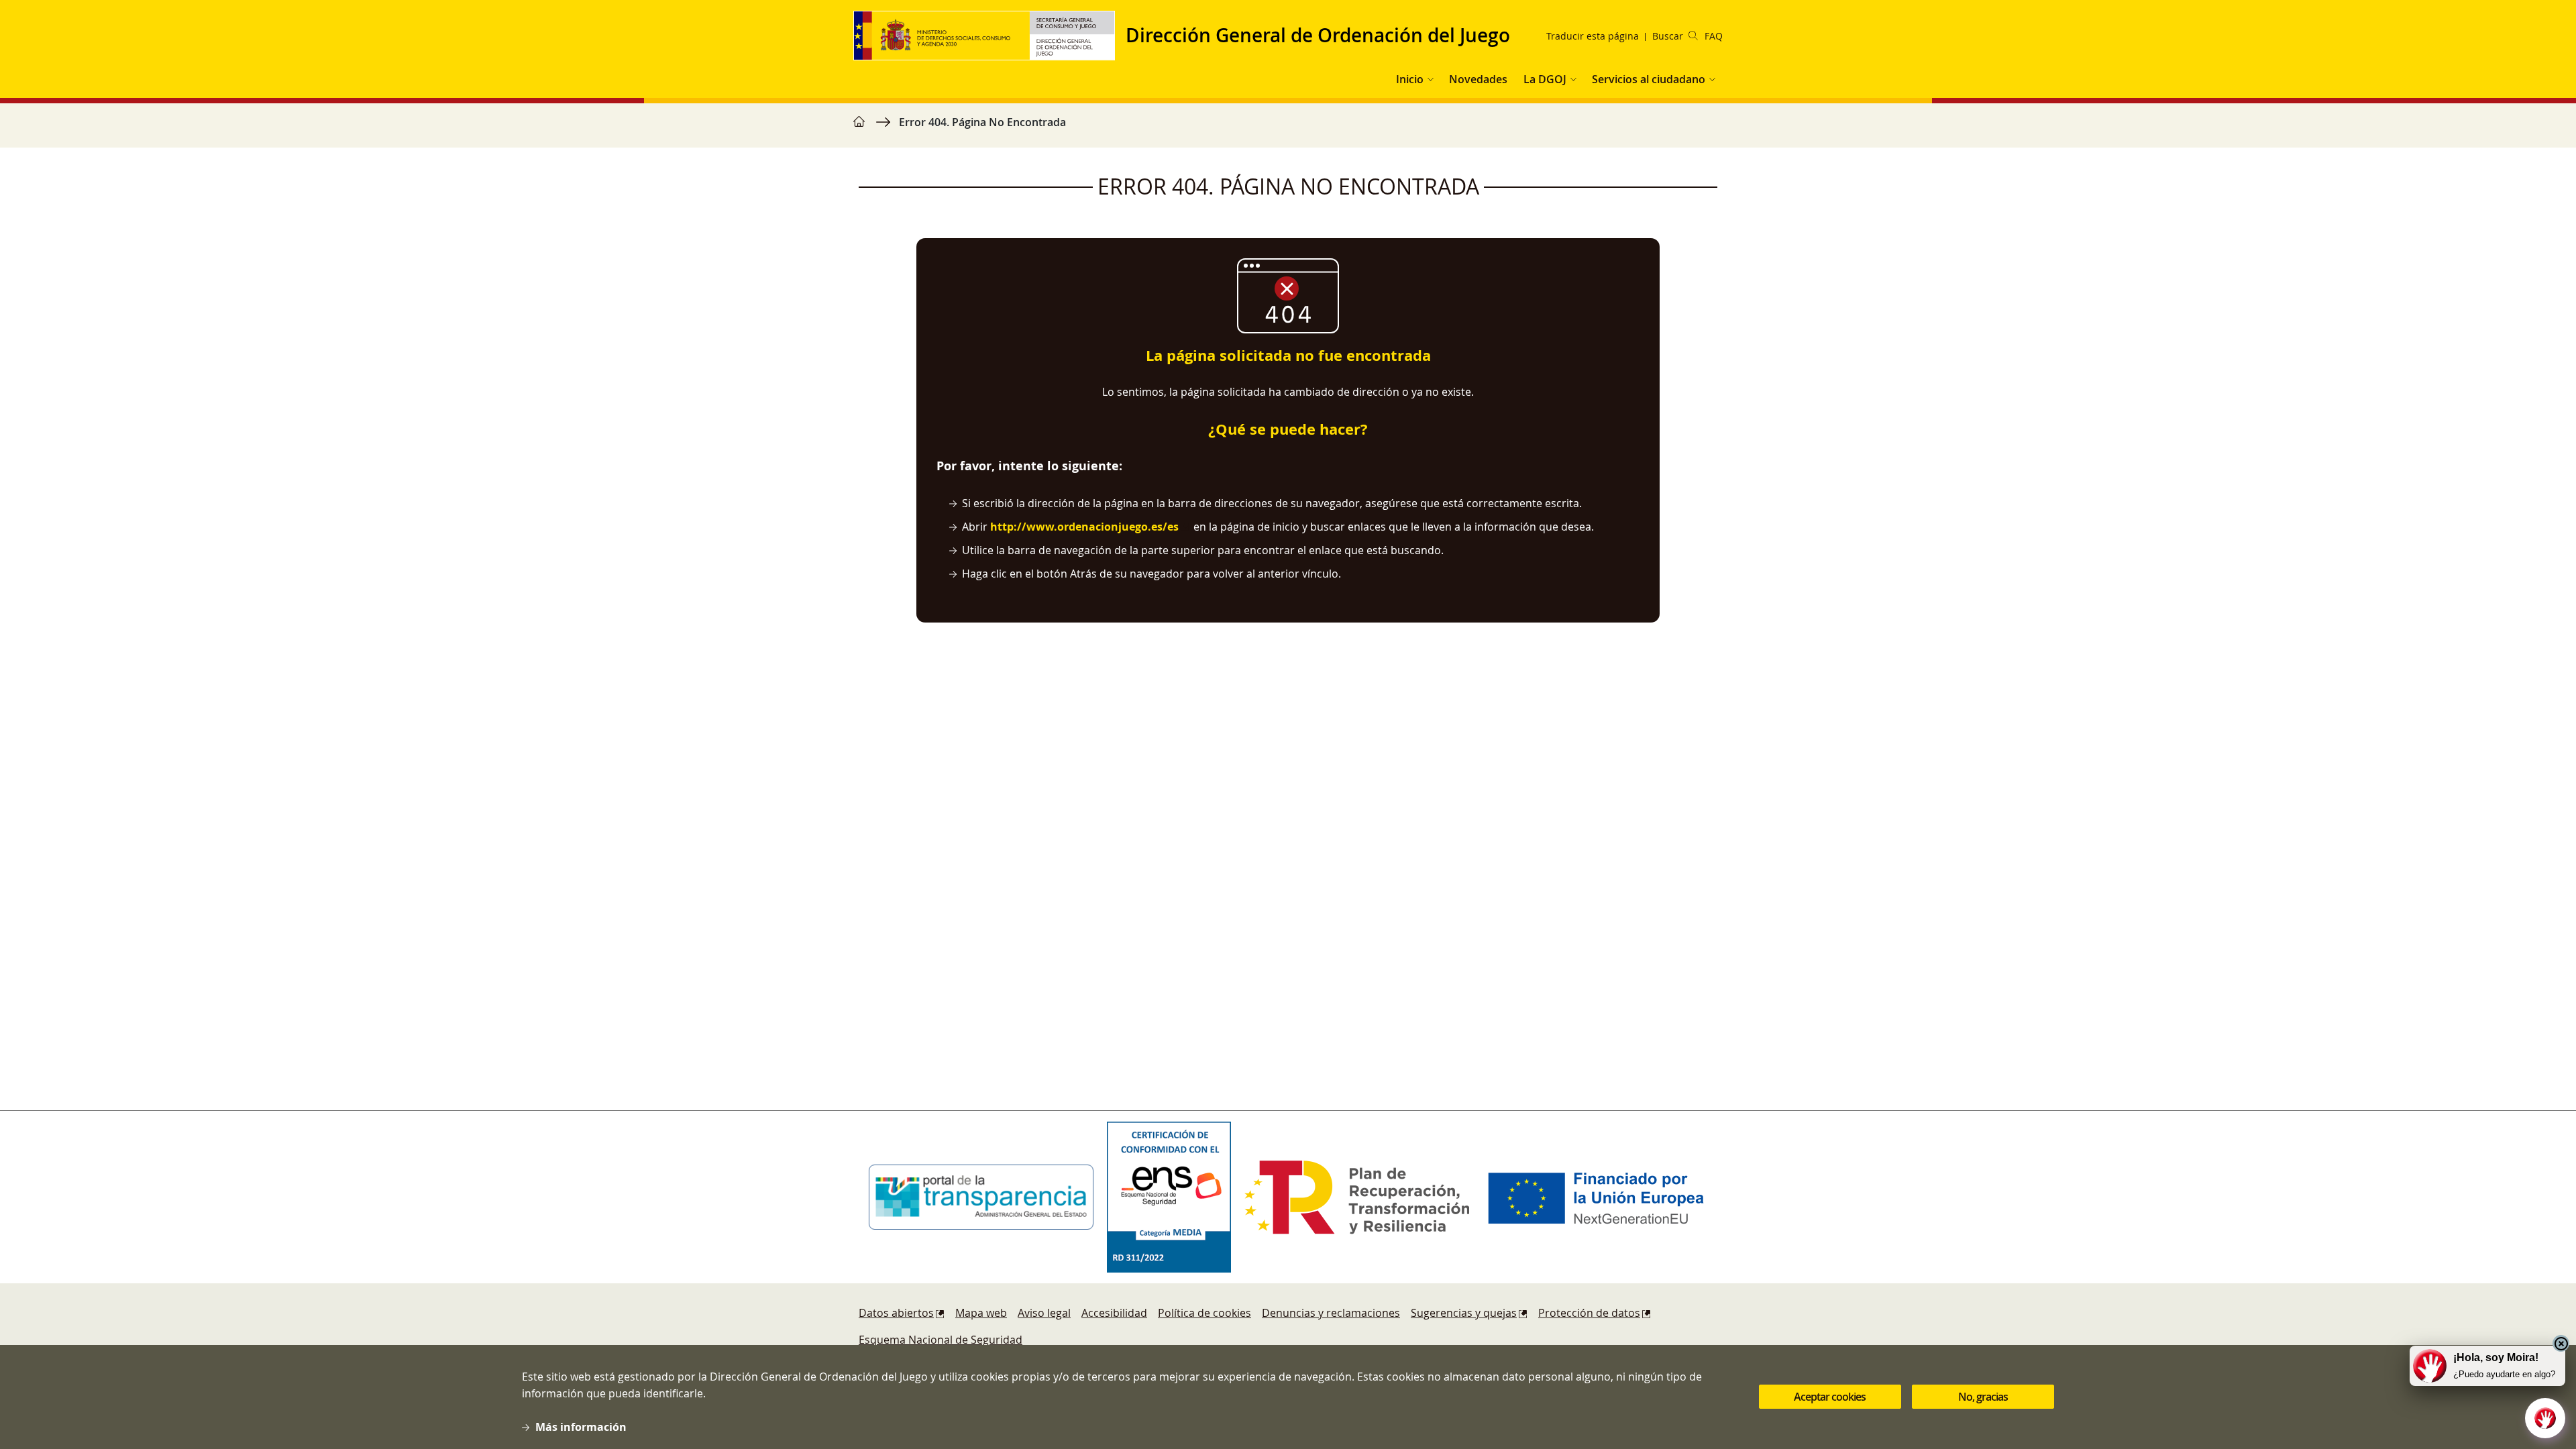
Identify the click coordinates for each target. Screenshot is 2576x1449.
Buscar (1668, 36)
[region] (1288, 129)
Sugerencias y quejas (1464, 1313)
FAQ (1714, 36)
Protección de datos (1589, 1313)
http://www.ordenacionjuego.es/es (1084, 527)
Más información (581, 1427)
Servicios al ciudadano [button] (1649, 79)
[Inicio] (989, 36)
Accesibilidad (1114, 1313)
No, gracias (1983, 1397)
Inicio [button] (1410, 79)
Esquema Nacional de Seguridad (941, 1340)
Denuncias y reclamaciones (1331, 1313)
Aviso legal (1044, 1313)
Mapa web (981, 1313)
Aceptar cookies (1830, 1397)
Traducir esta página (1593, 36)
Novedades (1478, 79)
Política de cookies (1204, 1313)
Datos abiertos (896, 1313)
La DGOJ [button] (1545, 79)
